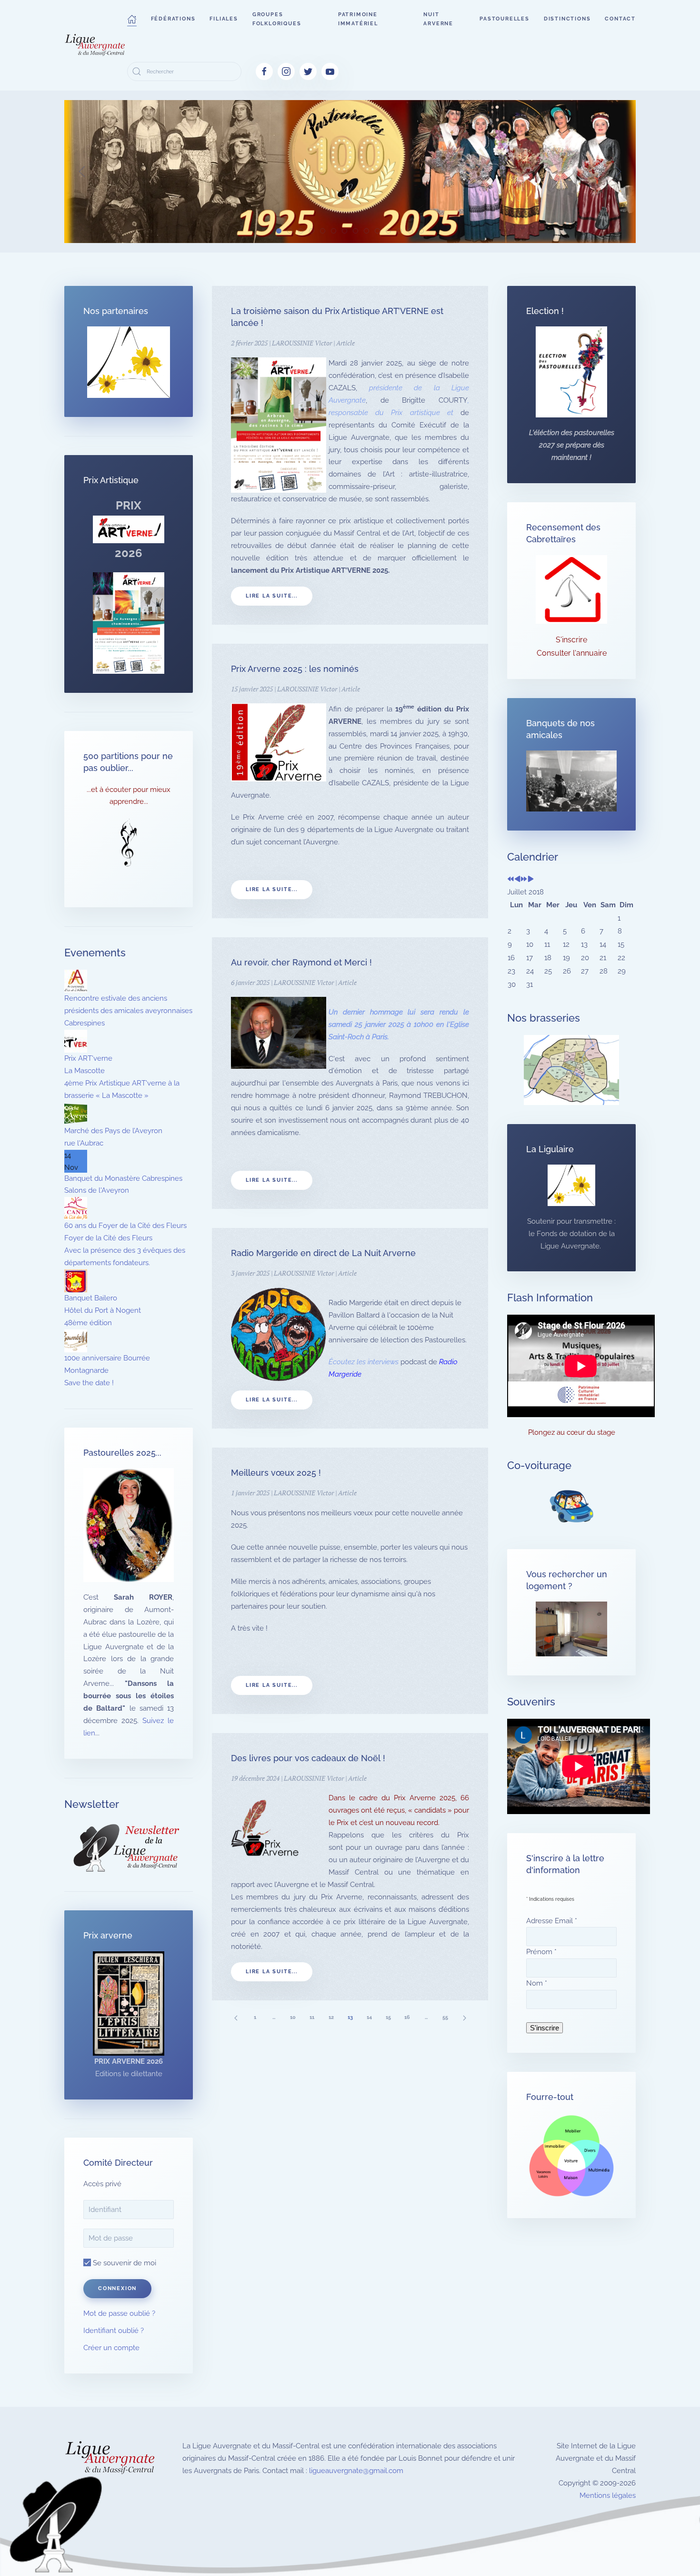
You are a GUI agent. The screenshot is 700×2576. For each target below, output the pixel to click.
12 (331, 2017)
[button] (132, 19)
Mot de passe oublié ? (119, 2313)
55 (445, 2017)
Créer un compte (111, 2348)
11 (312, 2017)
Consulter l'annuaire (572, 653)
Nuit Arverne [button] (438, 19)
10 (293, 2017)
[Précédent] (236, 2017)
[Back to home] (96, 45)
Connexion (117, 2288)
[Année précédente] (511, 880)
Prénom (541, 1952)
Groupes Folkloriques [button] (277, 19)
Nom (537, 1983)
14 (369, 2017)
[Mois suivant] (531, 880)
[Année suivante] (524, 880)
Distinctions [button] (567, 19)
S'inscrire (571, 640)
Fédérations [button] (173, 19)
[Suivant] (464, 2017)
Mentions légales (608, 2495)
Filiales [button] (224, 19)
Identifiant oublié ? (114, 2331)
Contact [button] (620, 19)
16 (407, 2017)
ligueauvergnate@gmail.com (356, 2471)
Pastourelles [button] (505, 19)
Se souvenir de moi (124, 2263)
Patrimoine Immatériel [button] (358, 19)
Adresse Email (552, 1921)
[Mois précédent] (517, 880)
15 (388, 2017)
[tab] (279, 231)
